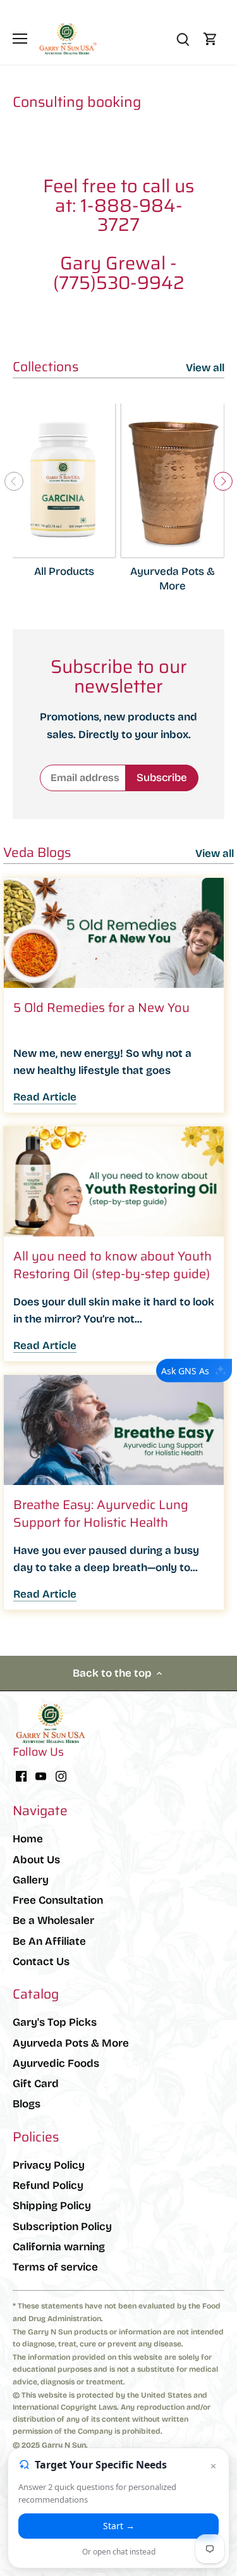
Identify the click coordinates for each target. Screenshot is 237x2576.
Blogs (27, 2104)
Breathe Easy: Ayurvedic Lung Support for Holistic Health (101, 1513)
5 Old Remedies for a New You (101, 1008)
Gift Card (36, 2084)
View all (205, 368)
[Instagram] (61, 1776)
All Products (64, 571)
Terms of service (55, 2267)
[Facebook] (21, 1776)
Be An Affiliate (49, 1941)
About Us (36, 1860)
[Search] (183, 39)
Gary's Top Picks (55, 2022)
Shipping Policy (52, 2206)
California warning (59, 2247)
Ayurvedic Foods (56, 2063)
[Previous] (14, 481)
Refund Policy (48, 2185)
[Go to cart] (210, 39)
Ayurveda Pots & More (71, 2043)
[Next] (223, 481)
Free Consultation (58, 1900)
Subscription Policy (62, 2227)
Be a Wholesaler (53, 1920)
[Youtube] (41, 1776)
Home (28, 1839)
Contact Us (41, 1962)
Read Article (45, 1097)
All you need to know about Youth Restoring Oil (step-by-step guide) (112, 1265)
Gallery (31, 1880)
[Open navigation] (20, 39)
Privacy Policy (49, 2165)
